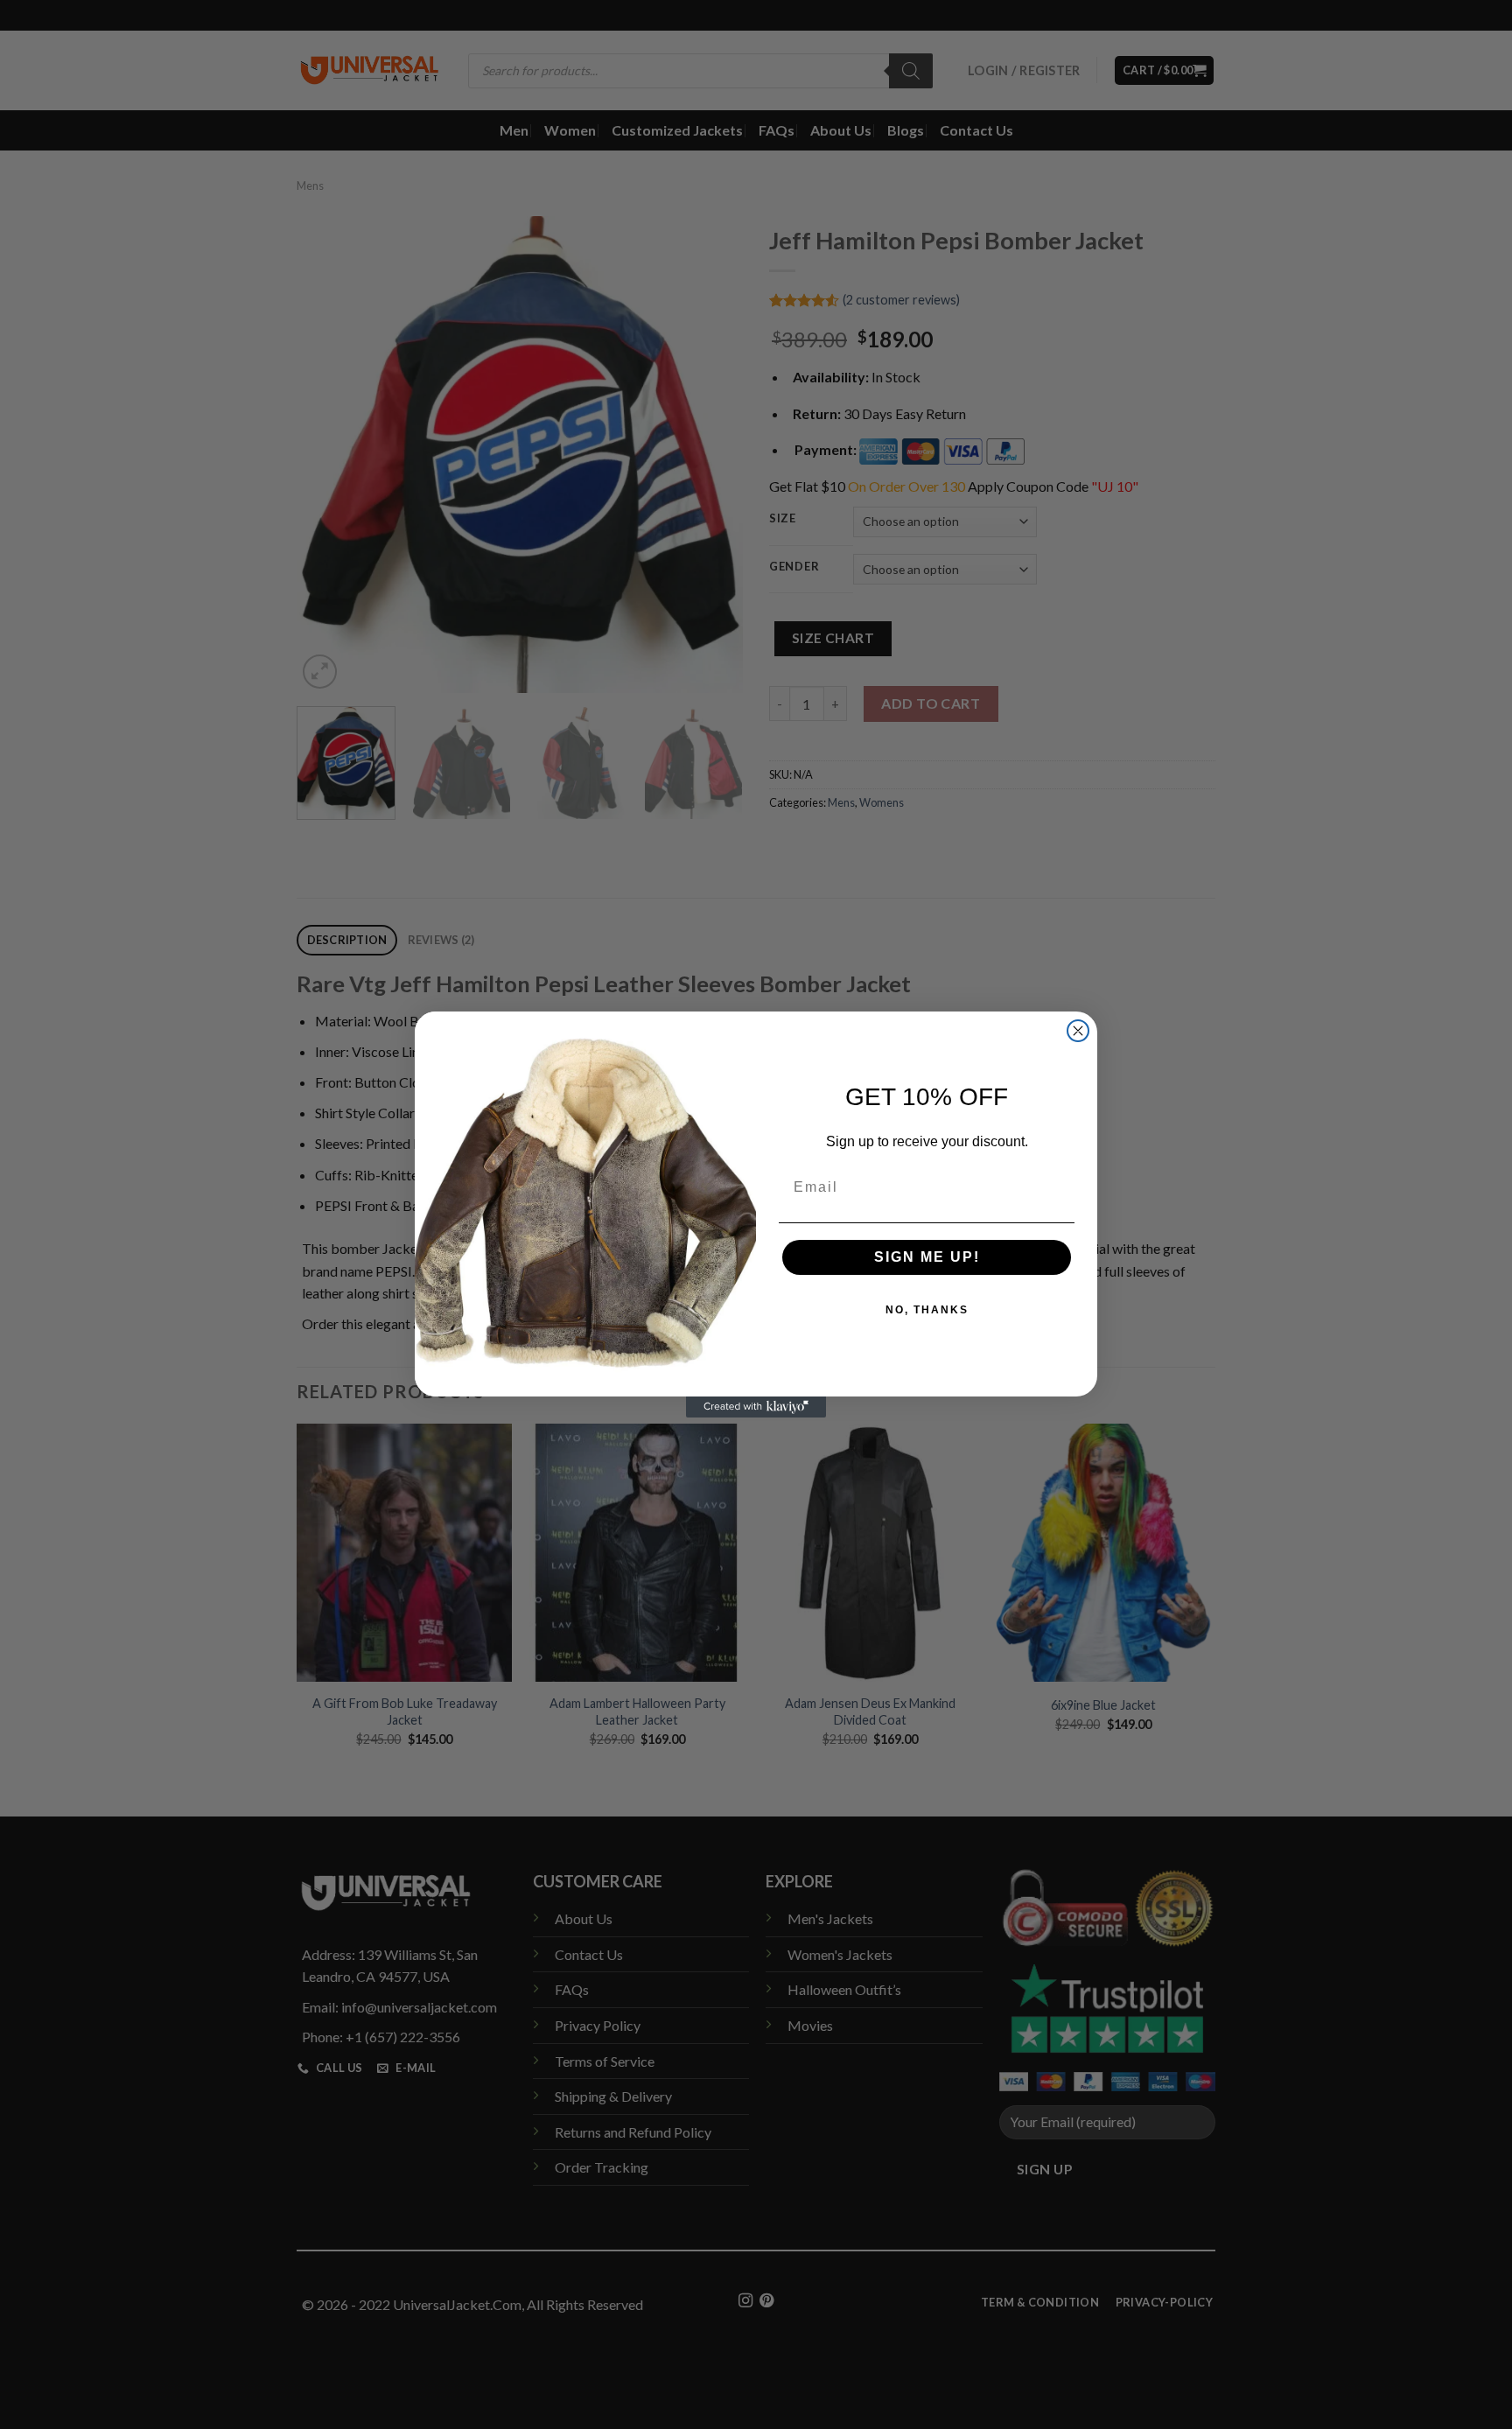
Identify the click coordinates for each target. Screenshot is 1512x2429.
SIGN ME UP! (927, 1257)
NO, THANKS (927, 1310)
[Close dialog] (1078, 1031)
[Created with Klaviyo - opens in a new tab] (756, 1407)
